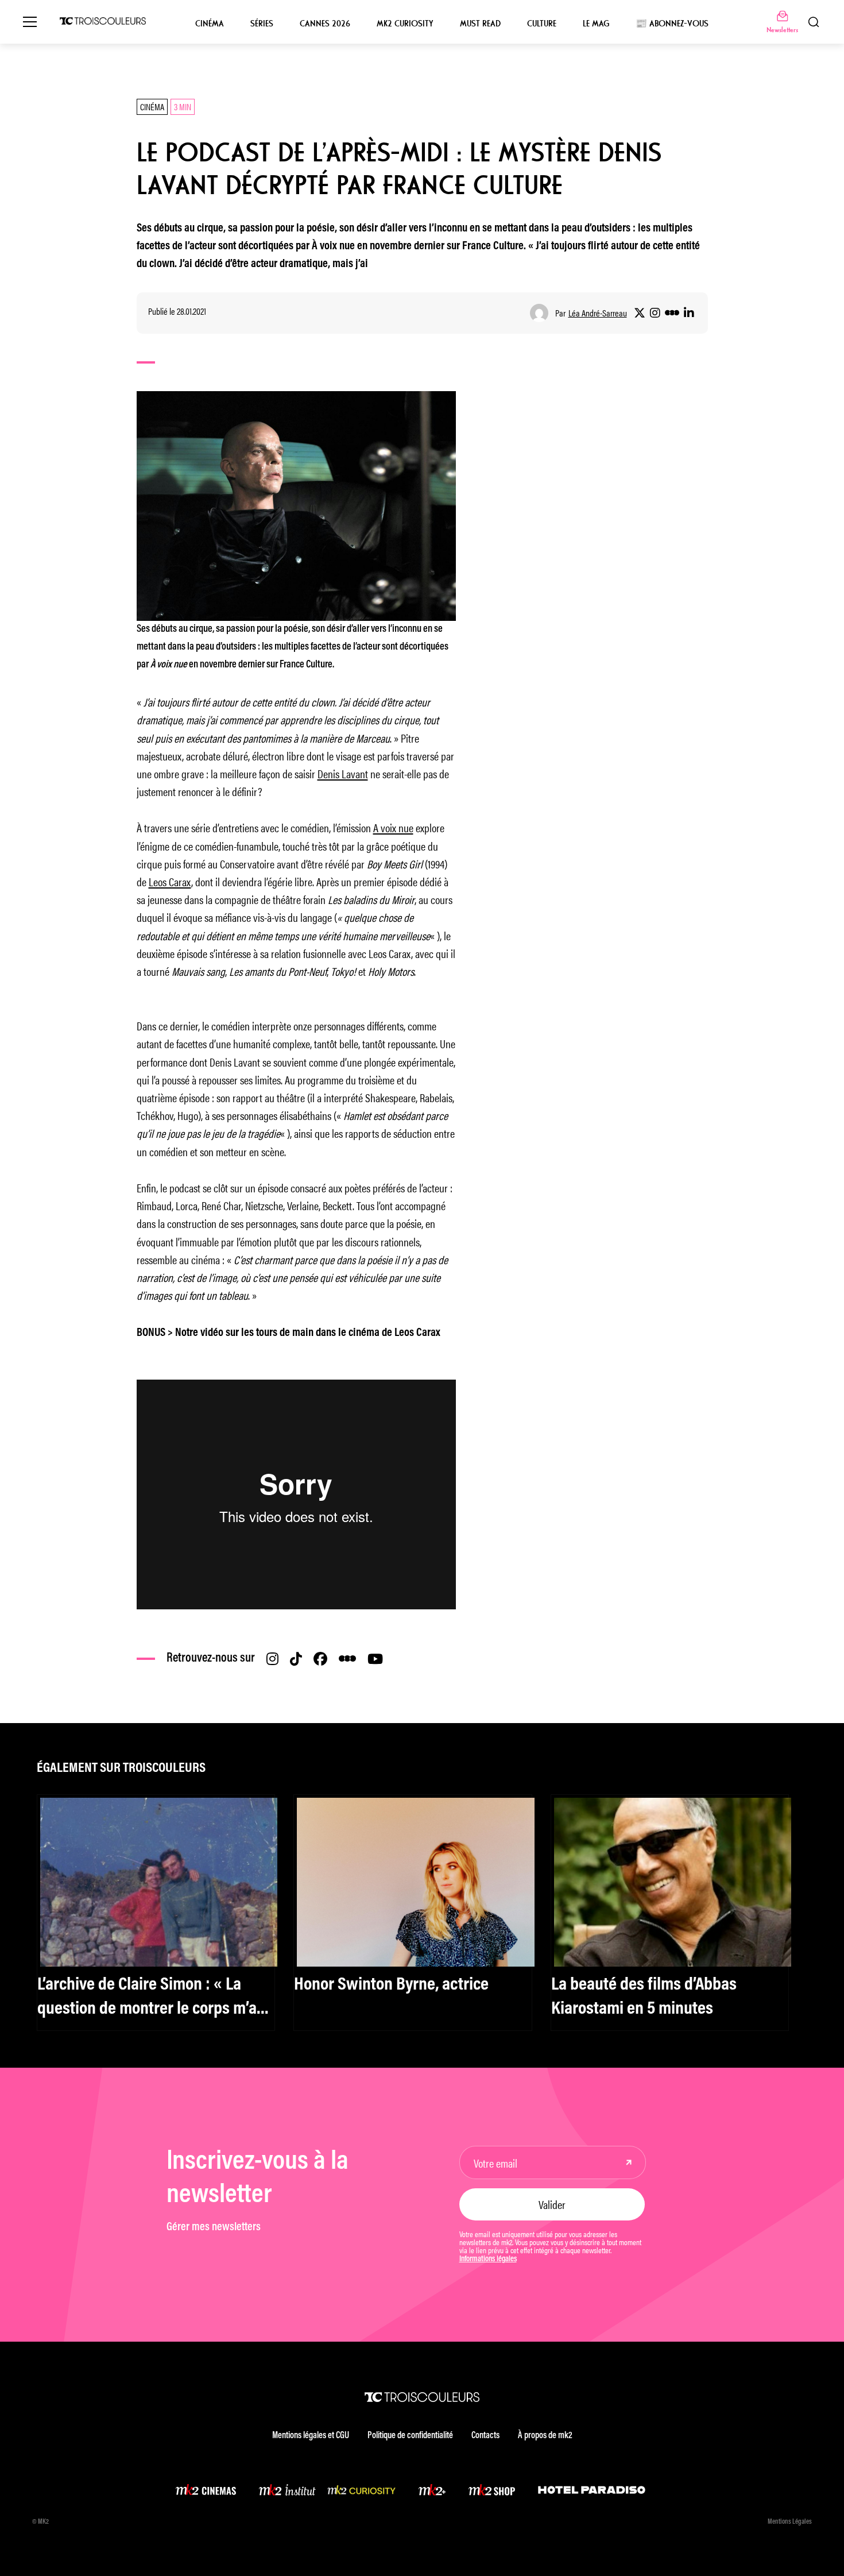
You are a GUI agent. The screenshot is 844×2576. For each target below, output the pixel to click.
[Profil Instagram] (655, 313)
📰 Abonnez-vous (672, 24)
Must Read (480, 24)
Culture (542, 24)
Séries (262, 24)
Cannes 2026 (325, 24)
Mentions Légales (790, 2522)
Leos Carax (170, 881)
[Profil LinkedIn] (689, 313)
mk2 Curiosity (405, 24)
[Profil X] (640, 313)
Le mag (596, 24)
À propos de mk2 (545, 2436)
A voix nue (393, 827)
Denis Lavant (343, 773)
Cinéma (210, 24)
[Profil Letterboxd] (672, 313)
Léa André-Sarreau (598, 313)
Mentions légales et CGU (311, 2436)
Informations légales (488, 2260)
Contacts (485, 2436)
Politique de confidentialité (410, 2436)
